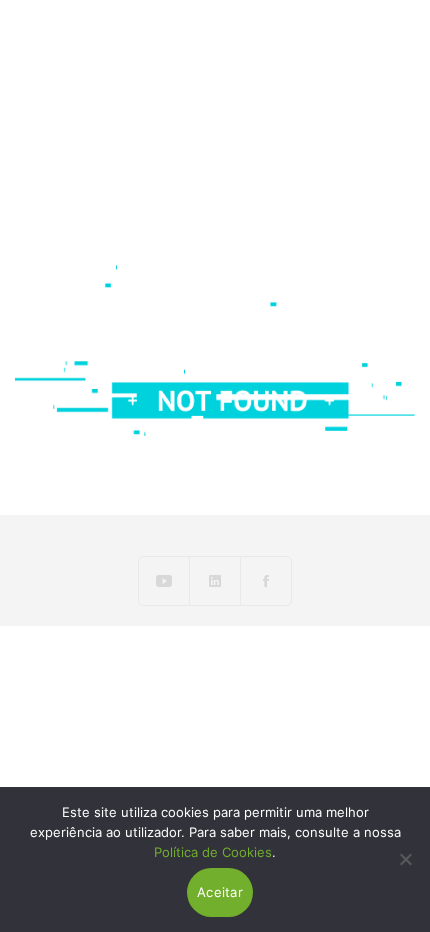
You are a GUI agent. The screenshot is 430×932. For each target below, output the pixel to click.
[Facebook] (266, 581)
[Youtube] (164, 581)
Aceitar (220, 892)
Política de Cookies (213, 852)
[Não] (405, 859)
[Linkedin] (215, 581)
